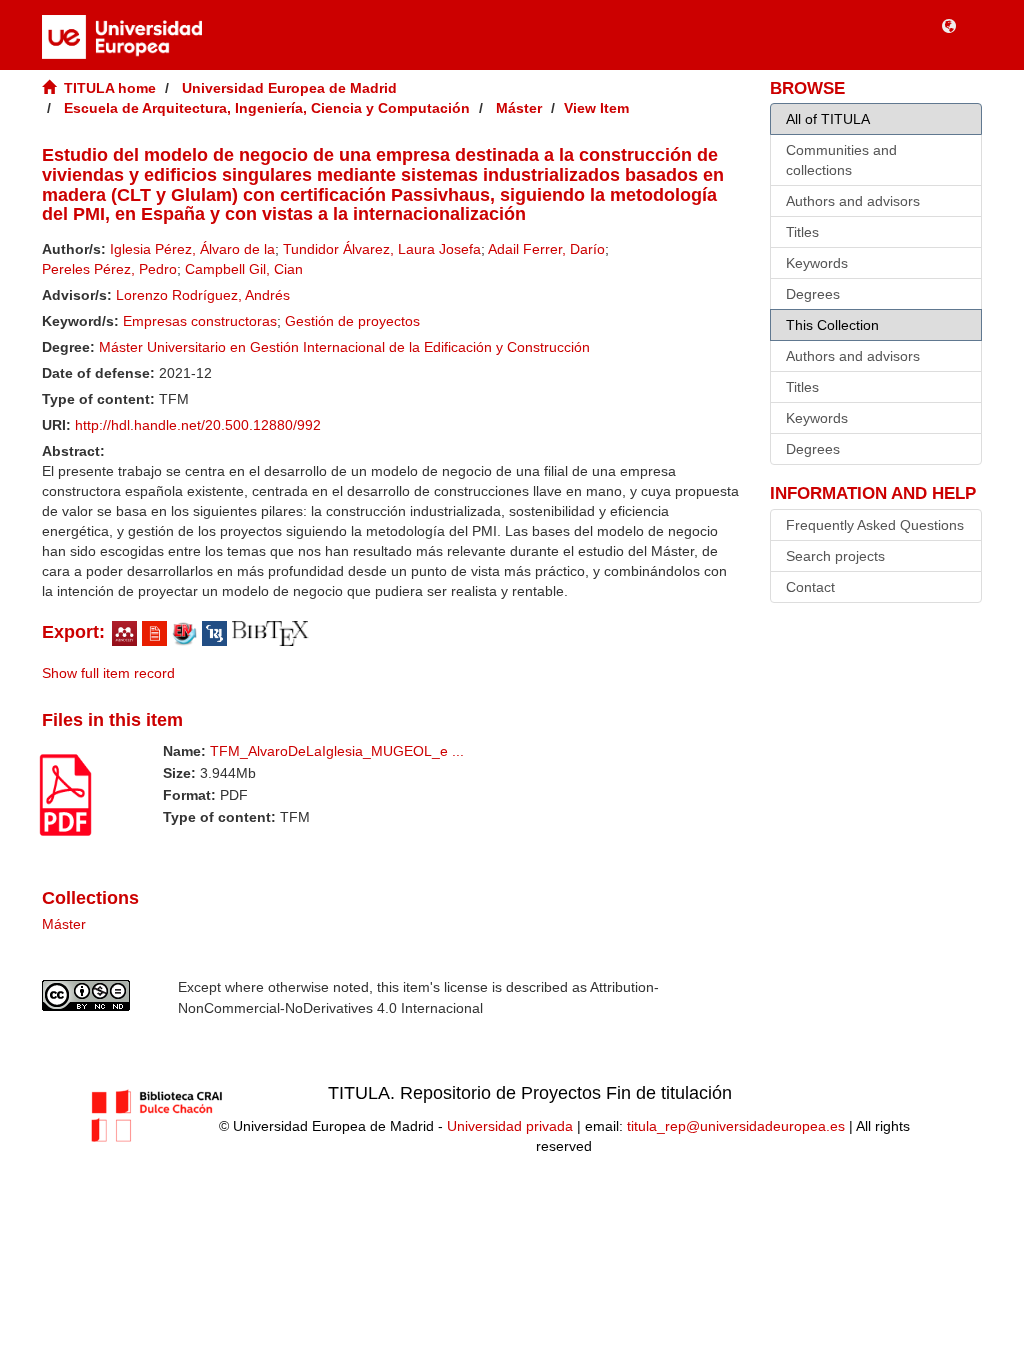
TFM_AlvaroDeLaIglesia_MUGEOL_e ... (337, 751)
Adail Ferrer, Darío (546, 249)
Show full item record (108, 673)
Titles (802, 232)
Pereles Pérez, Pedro (109, 269)
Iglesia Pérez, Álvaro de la (192, 249)
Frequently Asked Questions (875, 525)
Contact (810, 587)
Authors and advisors (853, 201)
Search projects (835, 556)
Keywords (817, 263)
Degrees (813, 294)
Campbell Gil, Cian (244, 269)
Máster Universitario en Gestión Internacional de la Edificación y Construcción (344, 347)
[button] (949, 25)
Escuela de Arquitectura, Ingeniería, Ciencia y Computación (267, 108)
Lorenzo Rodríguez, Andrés (203, 295)
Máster (519, 108)
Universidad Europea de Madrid (289, 88)
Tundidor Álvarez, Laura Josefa (382, 249)
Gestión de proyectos (352, 321)
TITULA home (110, 88)
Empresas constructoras (200, 321)
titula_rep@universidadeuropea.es (736, 1126)
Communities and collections (841, 160)
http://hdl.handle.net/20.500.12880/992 (198, 425)
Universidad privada (510, 1126)
